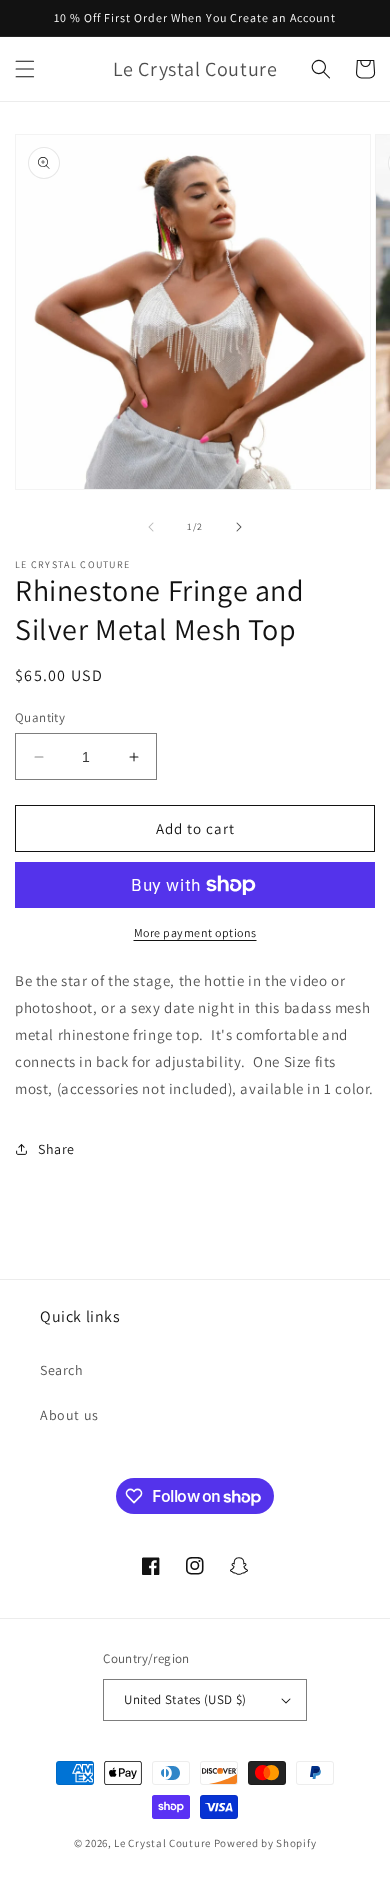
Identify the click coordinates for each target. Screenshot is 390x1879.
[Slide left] (151, 527)
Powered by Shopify (265, 1843)
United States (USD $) (185, 1699)
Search (62, 1370)
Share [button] (56, 1149)
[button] (25, 69)
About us (69, 1415)
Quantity (40, 717)
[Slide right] (239, 527)
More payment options (195, 932)
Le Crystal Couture (162, 1843)
